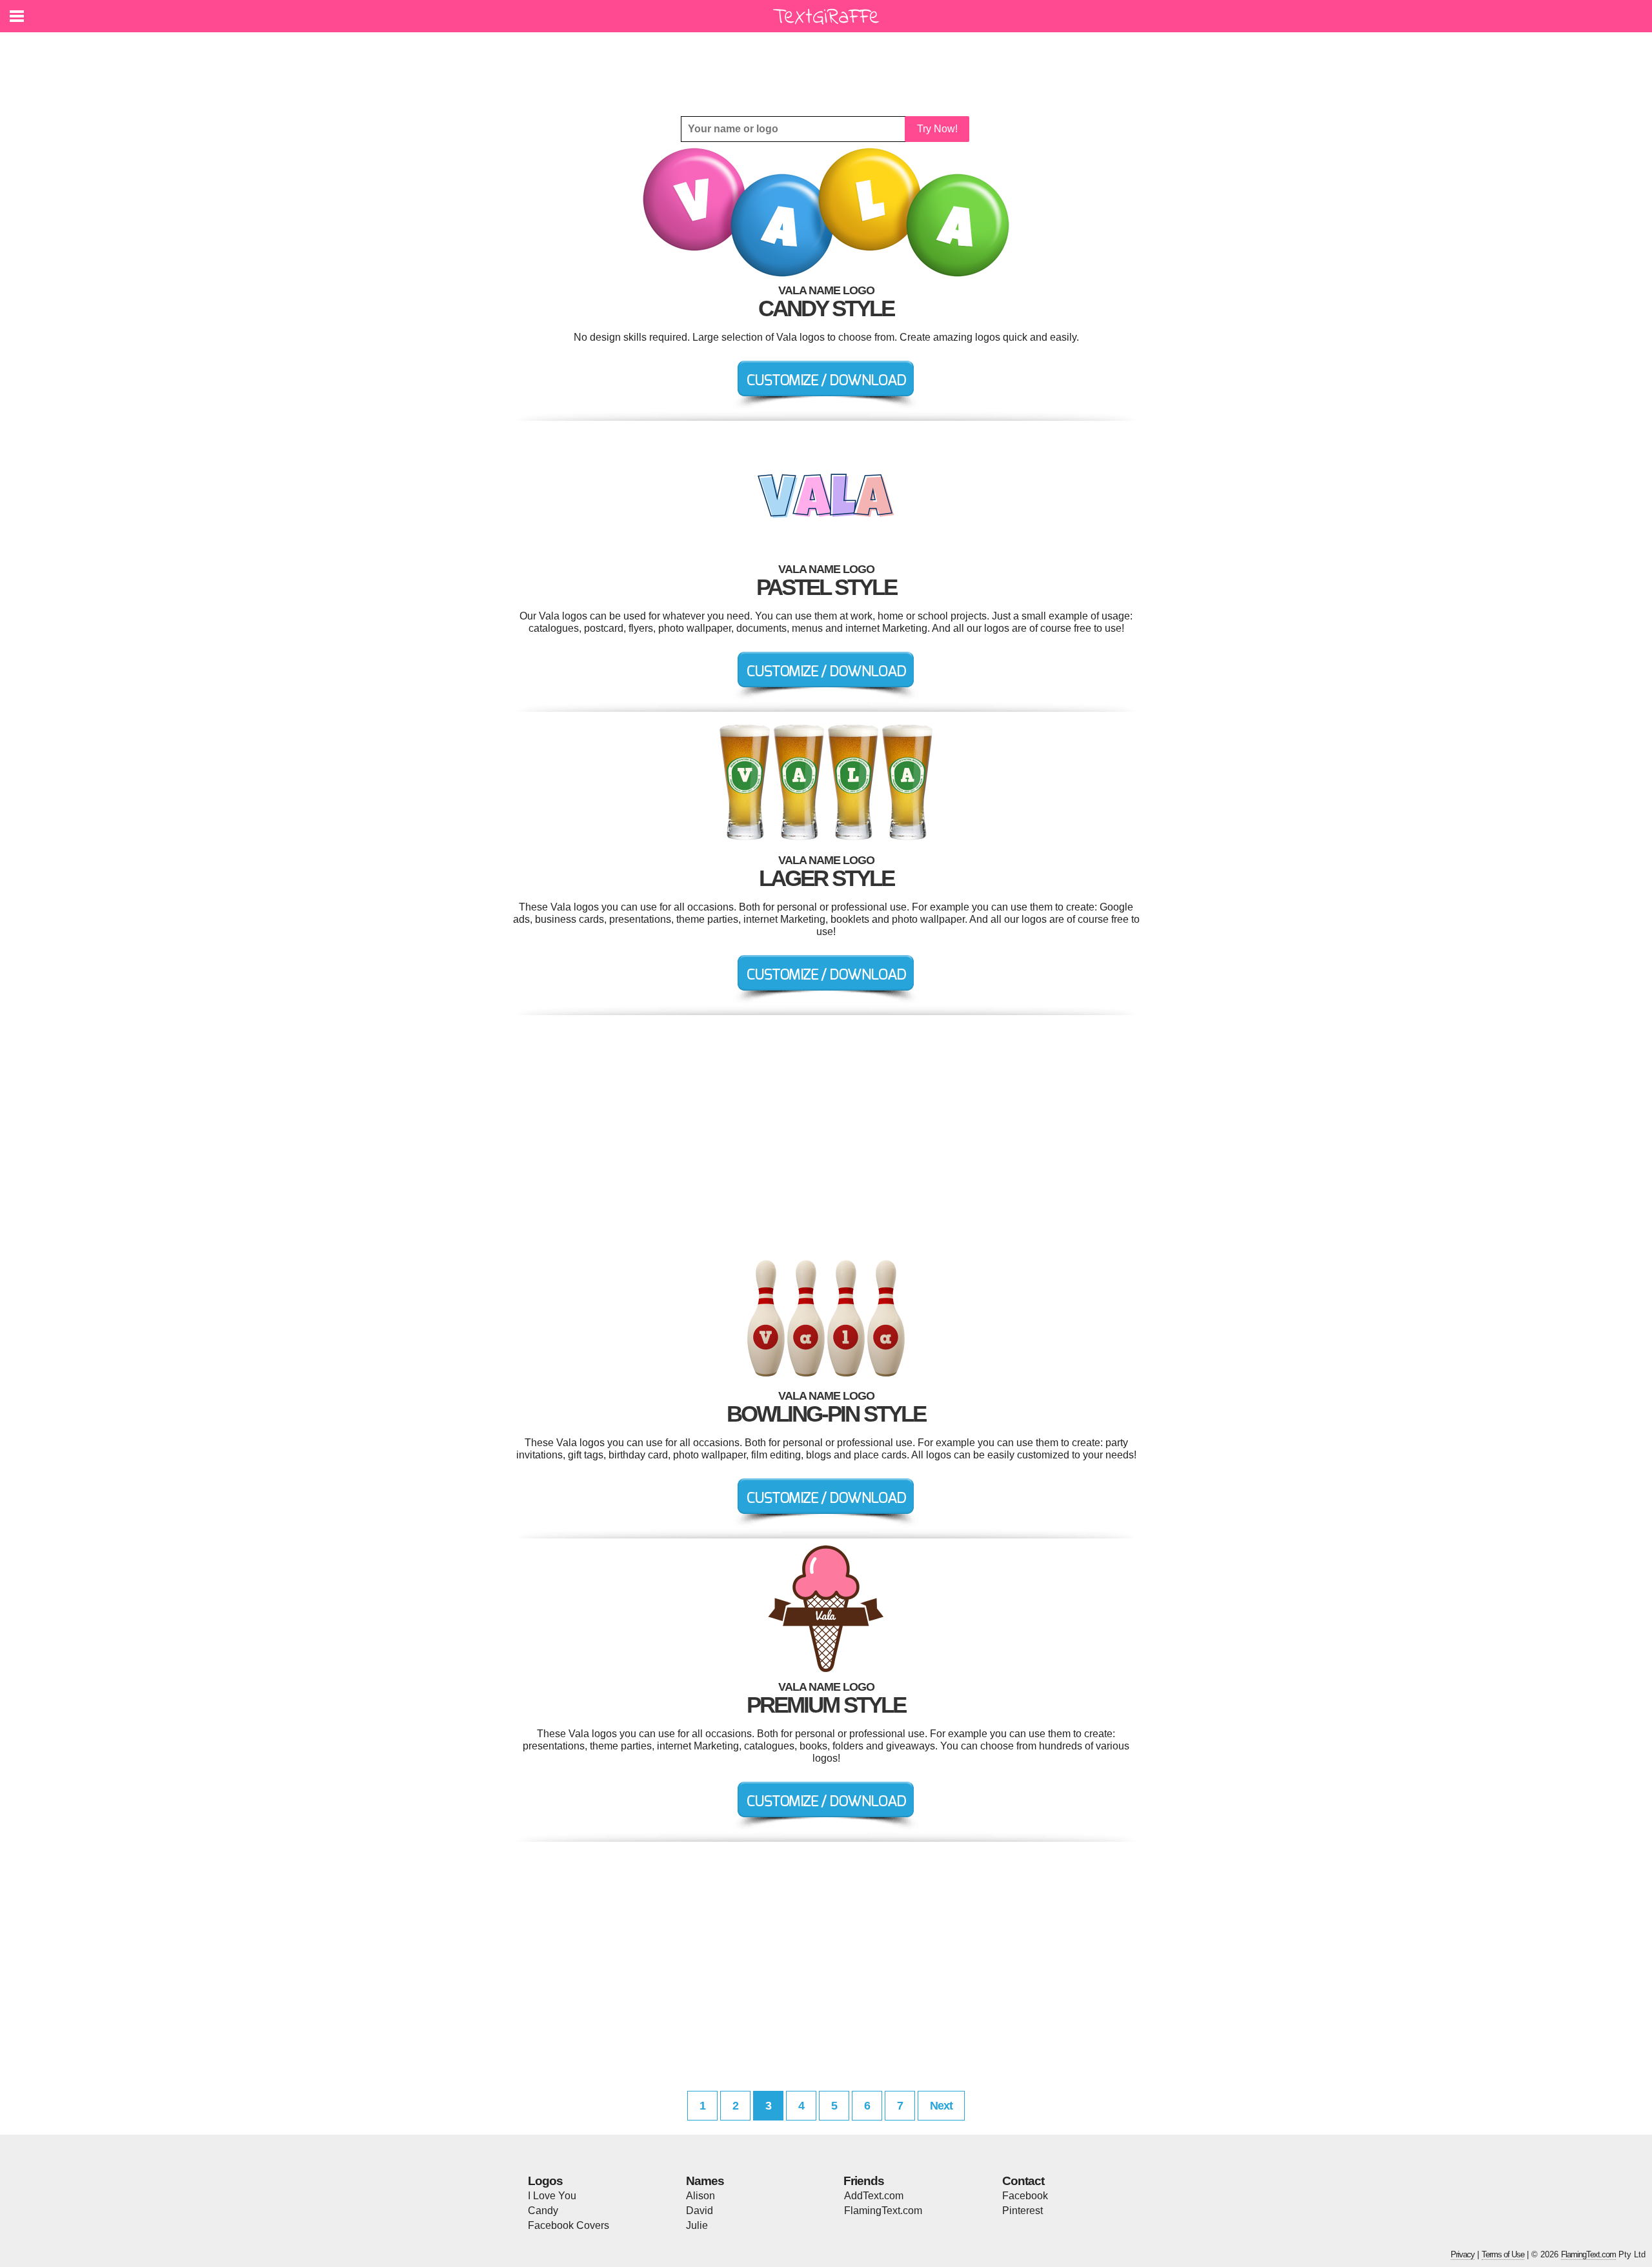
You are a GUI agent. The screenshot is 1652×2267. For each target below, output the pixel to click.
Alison (700, 2196)
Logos (545, 2181)
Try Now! (937, 129)
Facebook (1025, 2196)
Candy (543, 2211)
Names (705, 2181)
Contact (1023, 2181)
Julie (697, 2225)
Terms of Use (1503, 2254)
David (700, 2211)
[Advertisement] (829, 65)
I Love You (552, 2196)
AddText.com (874, 2196)
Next (941, 2106)
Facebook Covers (569, 2225)
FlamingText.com (883, 2211)
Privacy (1463, 2254)
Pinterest (1022, 2211)
